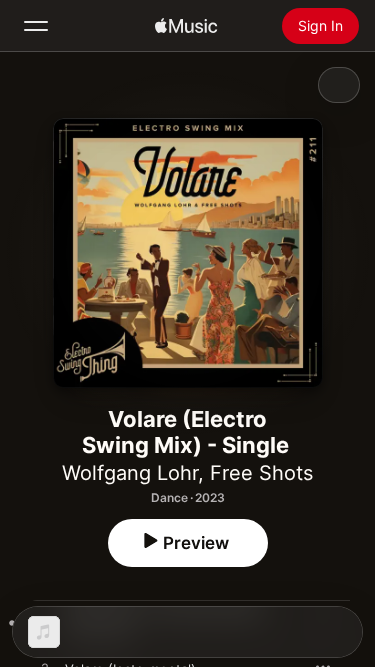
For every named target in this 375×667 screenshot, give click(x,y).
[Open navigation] (36, 26)
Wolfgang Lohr (130, 473)
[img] (186, 26)
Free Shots (261, 473)
